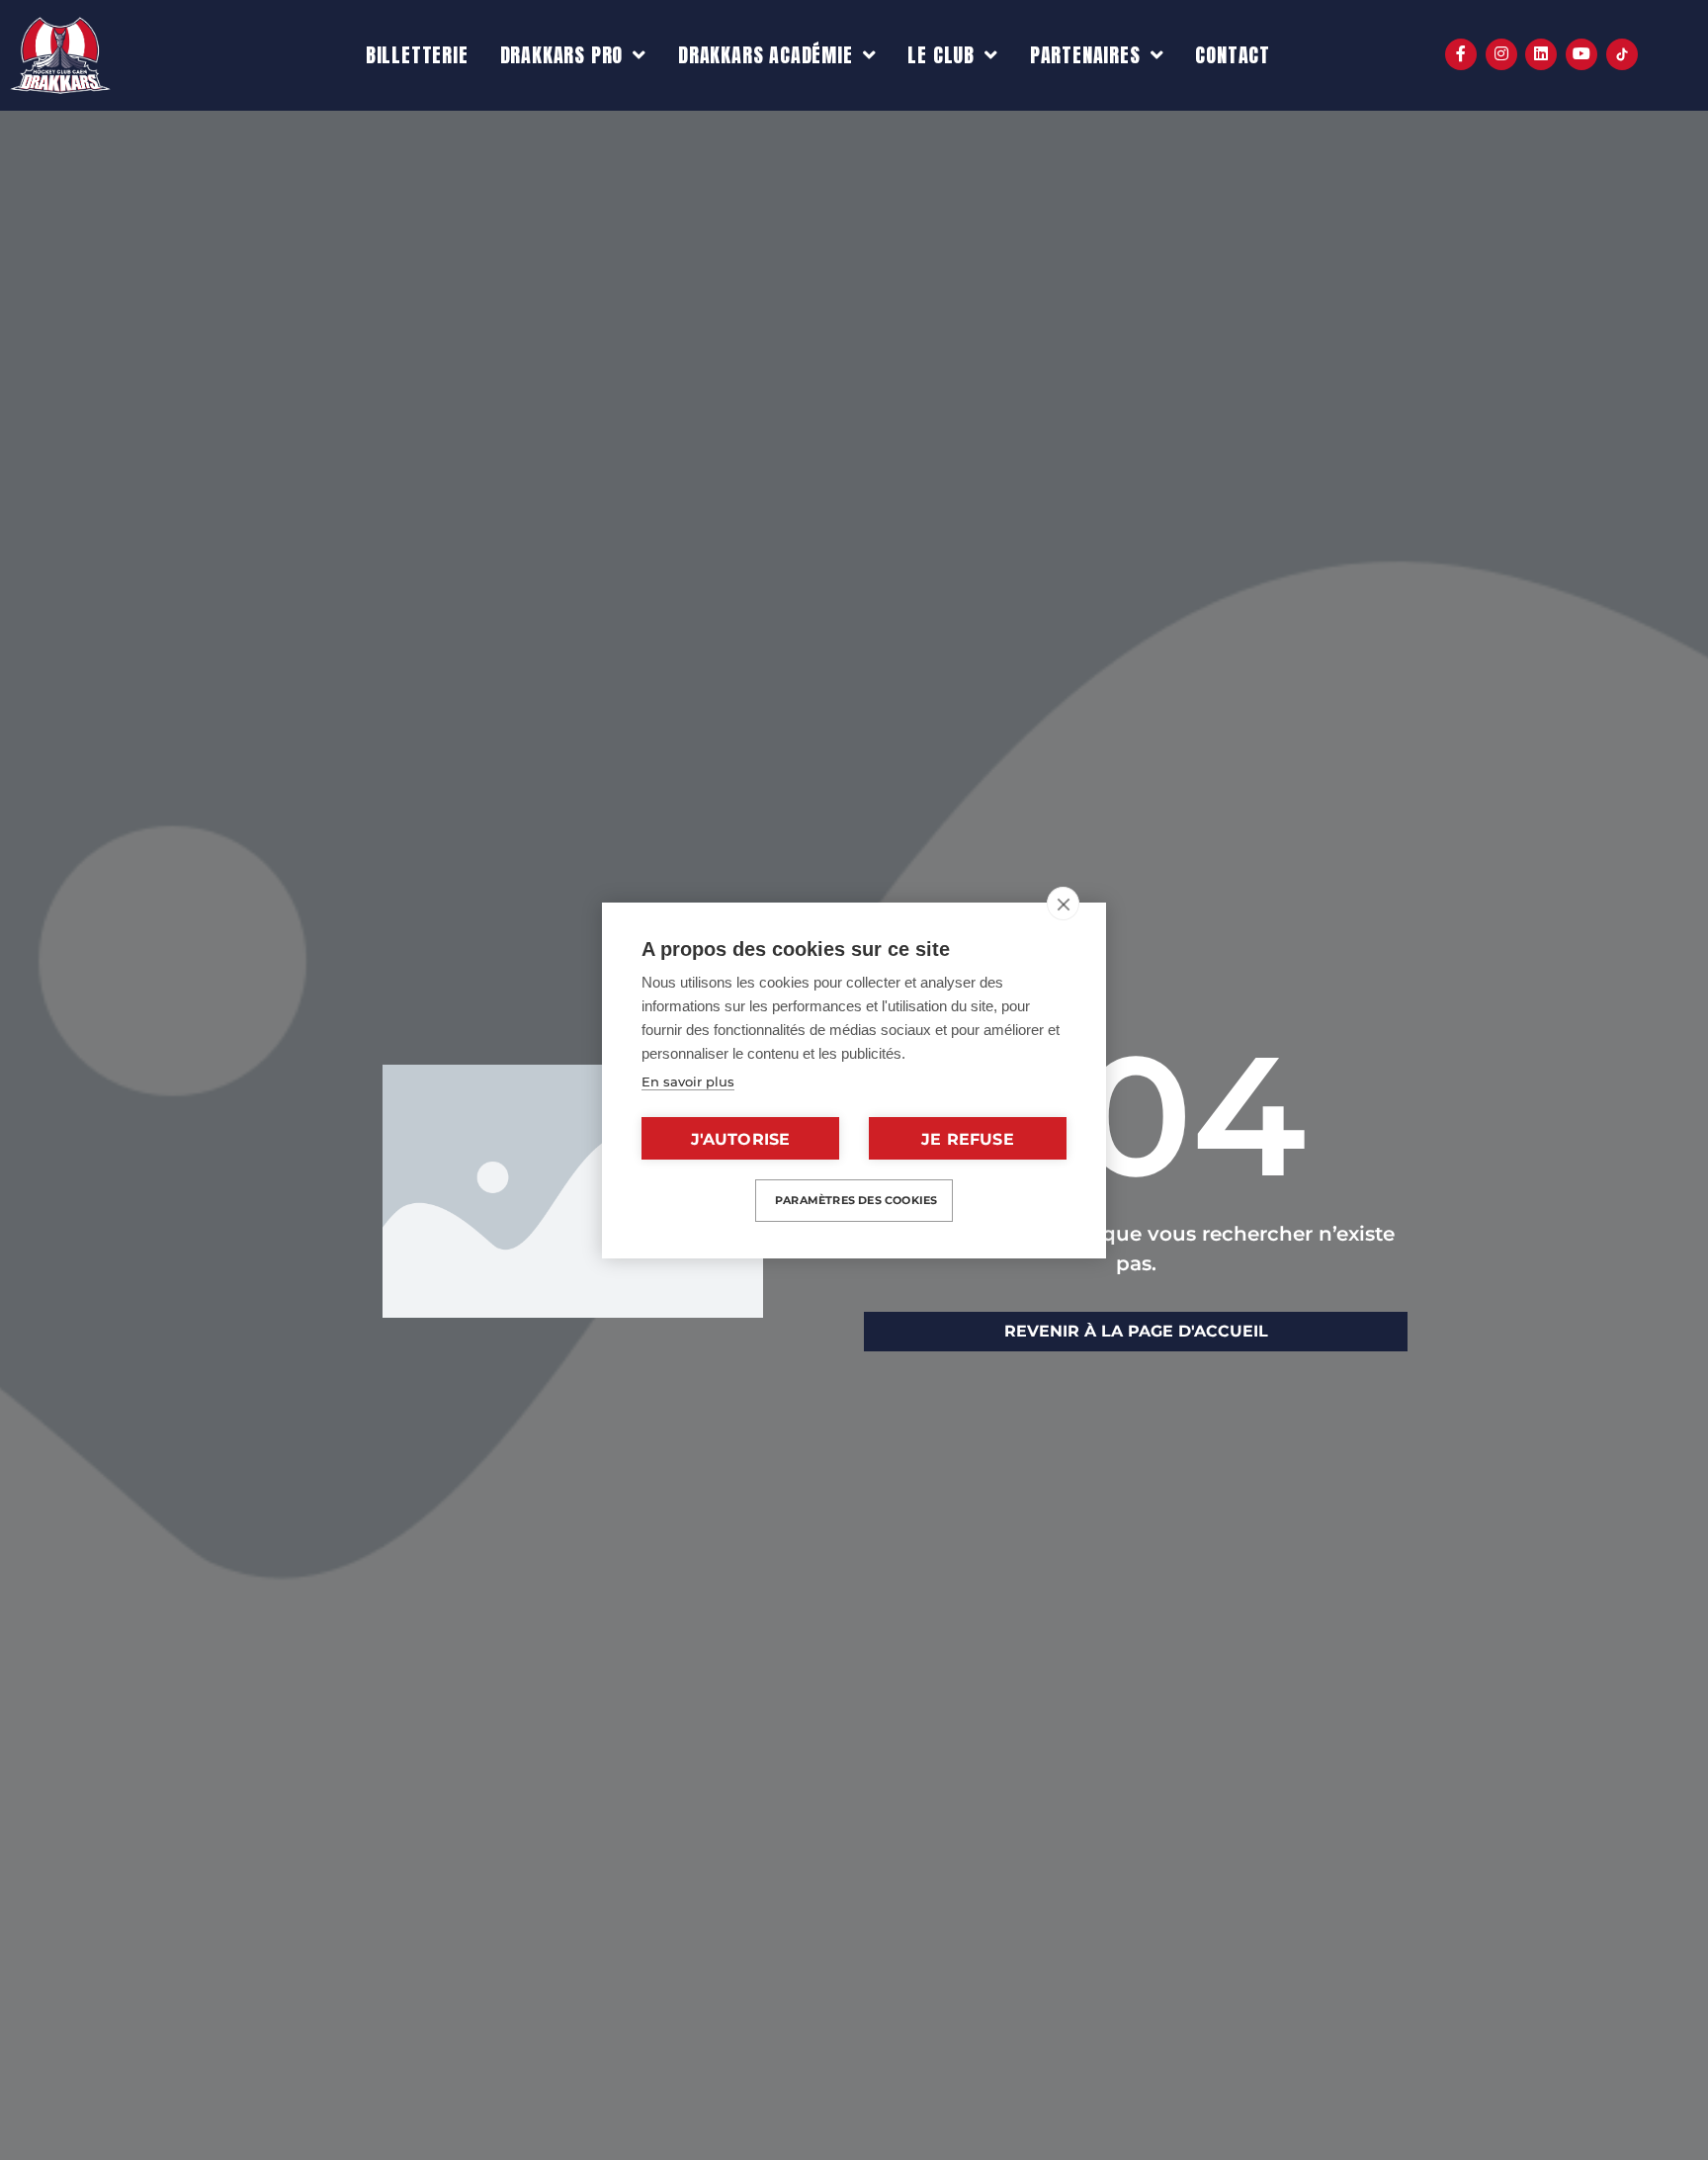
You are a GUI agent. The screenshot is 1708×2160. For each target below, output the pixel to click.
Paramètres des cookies (856, 1200)
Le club (941, 55)
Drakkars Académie (766, 55)
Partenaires (1085, 55)
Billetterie (417, 55)
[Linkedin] (1541, 54)
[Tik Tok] (1622, 54)
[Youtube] (1581, 54)
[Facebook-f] (1461, 54)
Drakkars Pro (562, 55)
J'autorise (741, 1139)
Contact (1233, 55)
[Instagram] (1501, 54)
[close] (1063, 904)
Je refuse (968, 1139)
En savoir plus (688, 1081)
